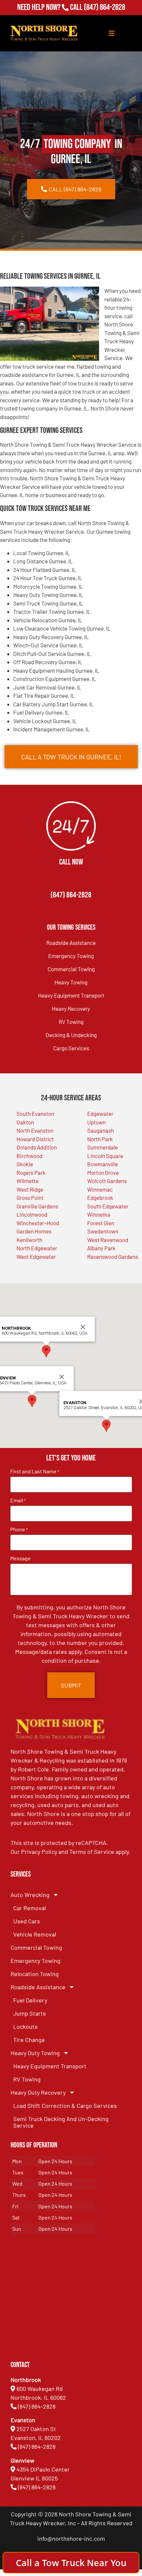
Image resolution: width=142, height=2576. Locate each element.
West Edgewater (36, 1257)
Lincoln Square (105, 1156)
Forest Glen (101, 1223)
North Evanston (35, 1130)
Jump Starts (30, 2013)
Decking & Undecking (71, 1035)
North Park (100, 1139)
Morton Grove (103, 1173)
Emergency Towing (71, 956)
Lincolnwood (32, 1214)
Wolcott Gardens (107, 1181)
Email (18, 1500)
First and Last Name (35, 1471)
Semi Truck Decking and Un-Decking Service (61, 2122)
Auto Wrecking (30, 1895)
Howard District (35, 1139)
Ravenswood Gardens (113, 1257)
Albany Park (101, 1248)
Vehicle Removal (35, 1934)
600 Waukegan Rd (40, 2389)
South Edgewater (108, 1206)
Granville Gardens (37, 1206)
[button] (32, 1401)
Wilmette (28, 1181)
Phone (19, 1529)
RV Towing (71, 1022)
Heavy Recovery (71, 1008)
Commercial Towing (71, 969)
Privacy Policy (39, 1852)
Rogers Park (31, 1173)
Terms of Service (92, 1852)
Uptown (96, 1122)
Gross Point (30, 1198)
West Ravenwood (108, 1240)
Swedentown (103, 1231)
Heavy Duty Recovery (38, 2092)
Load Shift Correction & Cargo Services (65, 2106)
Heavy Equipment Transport (71, 995)
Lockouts (25, 2026)
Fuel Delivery (30, 2000)
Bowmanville (103, 1164)
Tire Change (29, 2040)
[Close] (62, 1377)
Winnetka (99, 1214)
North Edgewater (37, 1248)
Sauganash (101, 1130)
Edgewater (100, 1114)
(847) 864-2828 (105, 7)
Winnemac (100, 1189)
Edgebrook (100, 1198)
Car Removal (30, 1908)
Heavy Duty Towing (35, 2053)
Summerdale (103, 1147)
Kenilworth (29, 1240)
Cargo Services (71, 1048)
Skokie (25, 1164)
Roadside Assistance (71, 943)
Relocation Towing (35, 1974)
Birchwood (29, 1156)
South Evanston (35, 1114)
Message (20, 1558)
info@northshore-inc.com (71, 2538)
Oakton (25, 1122)
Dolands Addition (37, 1147)
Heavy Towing (71, 982)
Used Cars (27, 1921)
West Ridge (30, 1189)
